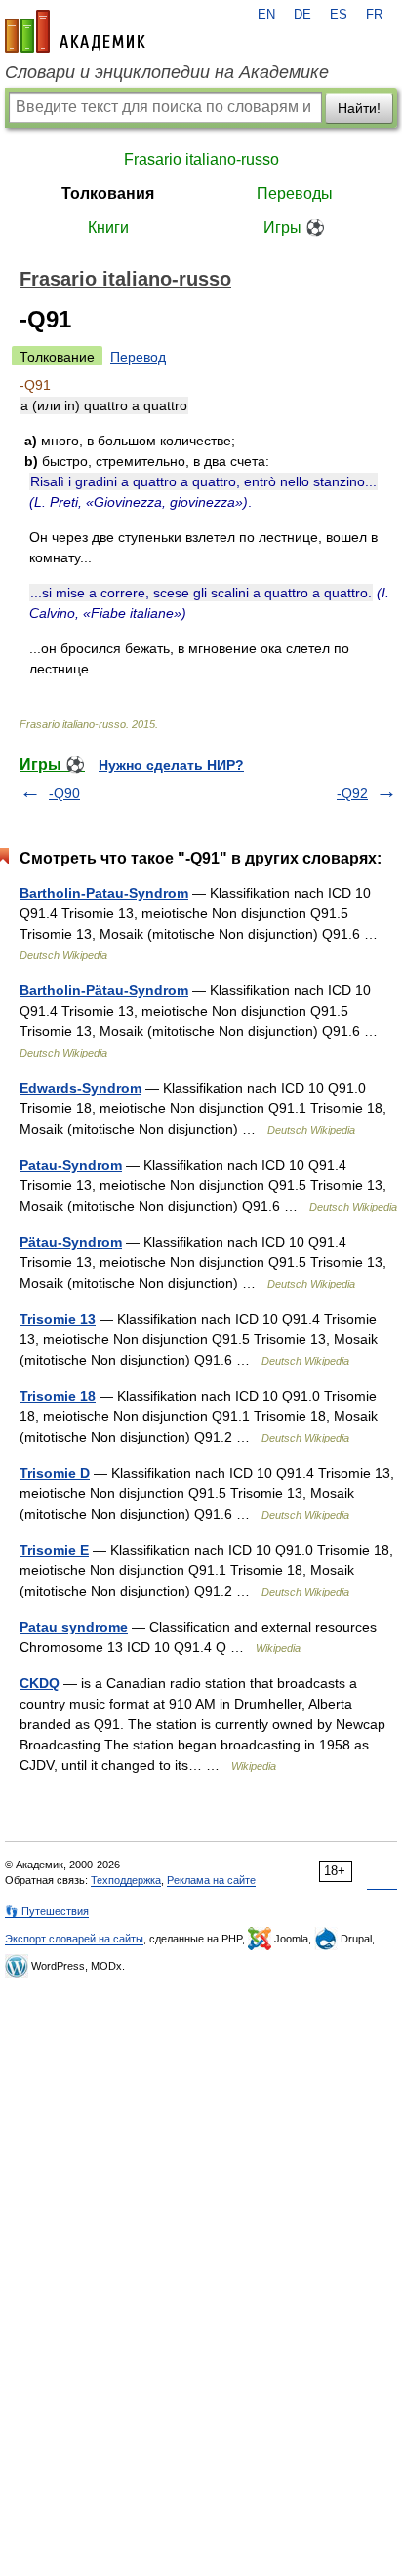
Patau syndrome (74, 1627)
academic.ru (75, 31)
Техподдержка (126, 1880)
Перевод (138, 357)
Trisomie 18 (58, 1396)
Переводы (295, 193)
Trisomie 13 (58, 1319)
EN (266, 15)
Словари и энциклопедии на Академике (167, 72)
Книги (108, 228)
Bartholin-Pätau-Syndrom (104, 990)
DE (302, 15)
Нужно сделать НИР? (171, 765)
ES (339, 15)
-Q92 (352, 793)
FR (374, 15)
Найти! (359, 108)
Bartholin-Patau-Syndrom (104, 893)
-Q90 (64, 793)
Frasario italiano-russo (201, 159)
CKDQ (40, 1683)
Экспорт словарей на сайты (74, 1939)
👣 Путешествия (47, 1911)
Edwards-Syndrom (80, 1088)
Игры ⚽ (294, 228)
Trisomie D (55, 1473)
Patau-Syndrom (71, 1165)
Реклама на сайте (211, 1880)
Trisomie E (54, 1550)
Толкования (108, 193)
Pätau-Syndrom (71, 1242)
